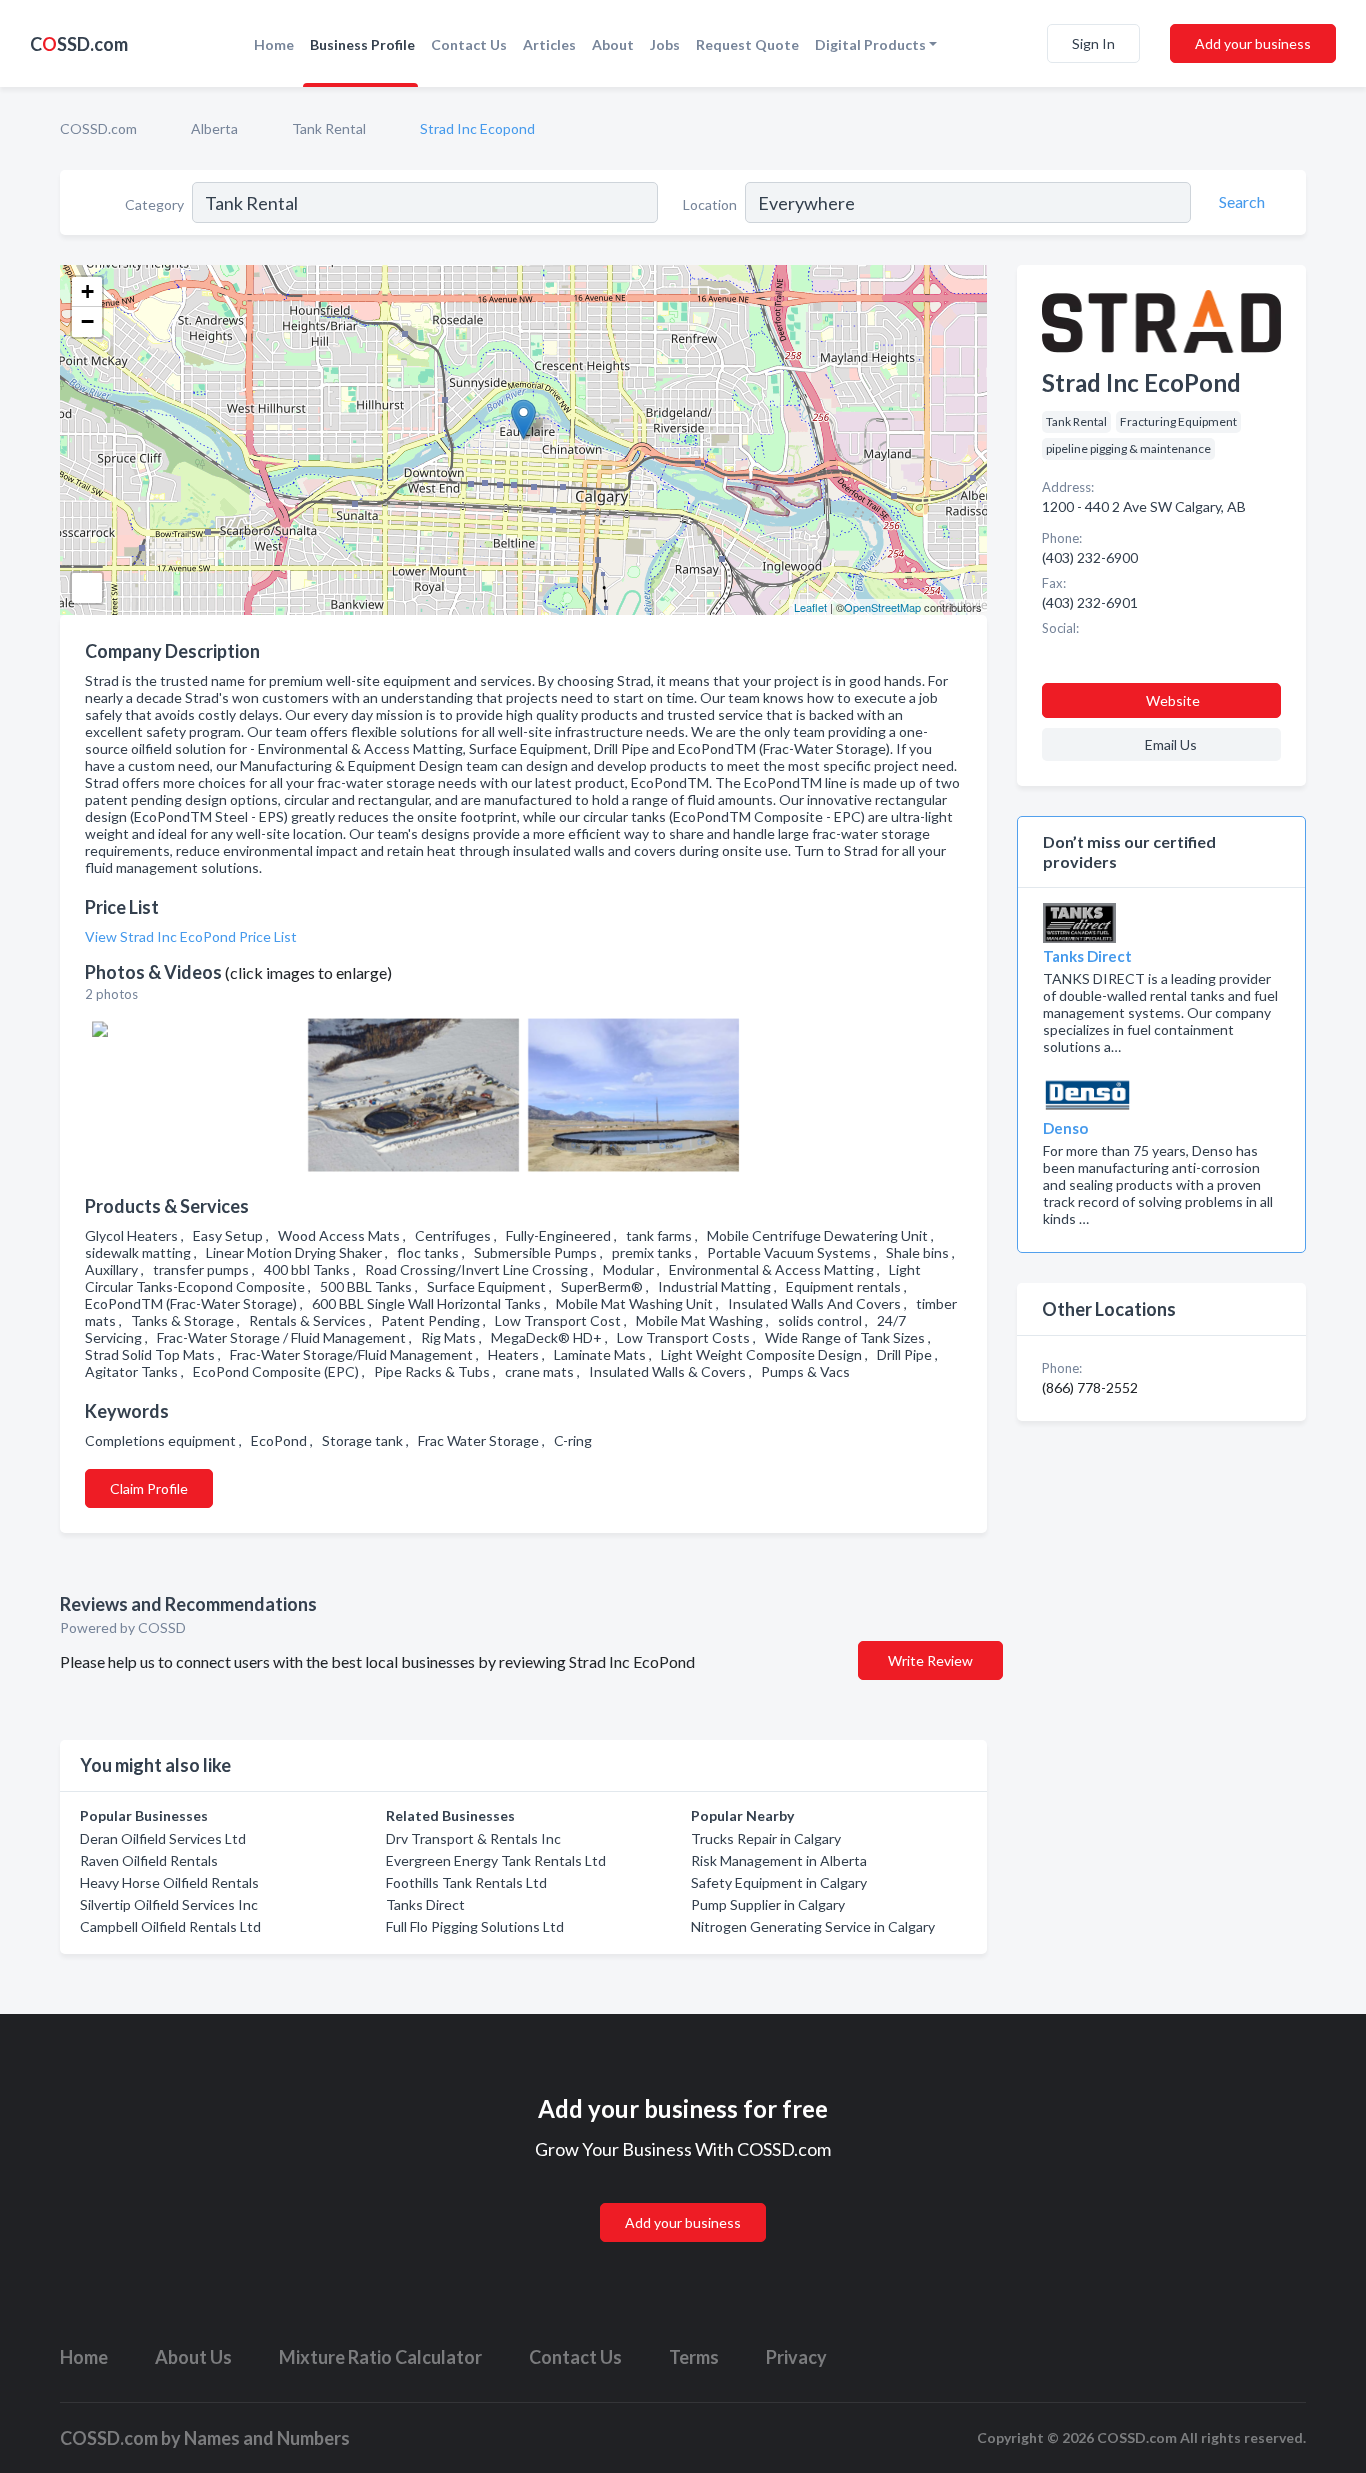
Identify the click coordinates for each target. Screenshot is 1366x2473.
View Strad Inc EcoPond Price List (191, 936)
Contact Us (469, 44)
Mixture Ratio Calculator (380, 2357)
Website (1173, 700)
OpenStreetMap (882, 607)
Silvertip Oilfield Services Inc (169, 1904)
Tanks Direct (425, 1904)
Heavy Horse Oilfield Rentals (169, 1882)
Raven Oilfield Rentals (149, 1860)
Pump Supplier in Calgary (768, 1904)
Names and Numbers (267, 2438)
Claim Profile (149, 1488)
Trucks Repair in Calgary (766, 1838)
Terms (694, 2357)
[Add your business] (683, 2198)
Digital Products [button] (870, 44)
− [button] (87, 321)
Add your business (1253, 43)
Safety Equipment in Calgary (779, 1882)
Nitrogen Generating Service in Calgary (813, 1926)
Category (154, 204)
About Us (193, 2357)
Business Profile (362, 44)
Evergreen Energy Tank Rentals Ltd (496, 1860)
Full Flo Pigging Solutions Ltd (475, 1926)
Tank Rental (329, 128)
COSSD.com (98, 128)
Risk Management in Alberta (779, 1860)
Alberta (214, 128)
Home (274, 44)
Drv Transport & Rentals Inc (473, 1838)
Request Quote (747, 44)
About (613, 44)
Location (710, 204)
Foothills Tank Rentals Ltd (466, 1882)
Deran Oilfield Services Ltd (163, 1838)
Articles (549, 44)
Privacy (796, 2357)
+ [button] (87, 291)
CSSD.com (79, 44)
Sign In (1093, 43)
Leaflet (810, 607)
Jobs (665, 44)
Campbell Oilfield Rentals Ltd (170, 1926)
